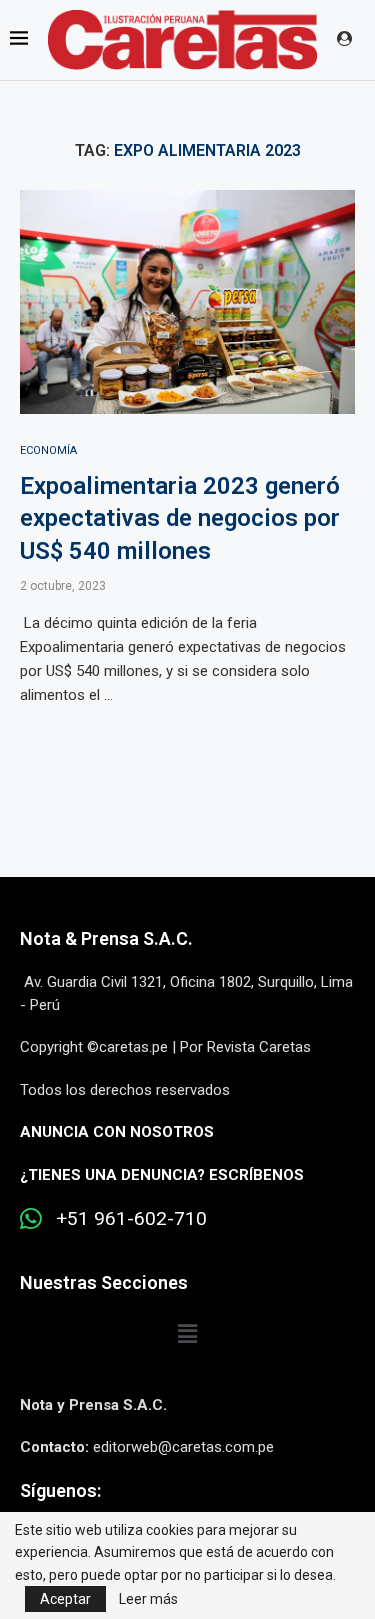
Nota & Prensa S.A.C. (106, 938)
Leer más (148, 1599)
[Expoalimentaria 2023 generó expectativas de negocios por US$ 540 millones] (187, 301)
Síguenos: (60, 1490)
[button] (187, 1335)
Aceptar (65, 1599)
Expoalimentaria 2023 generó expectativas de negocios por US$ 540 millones (180, 518)
